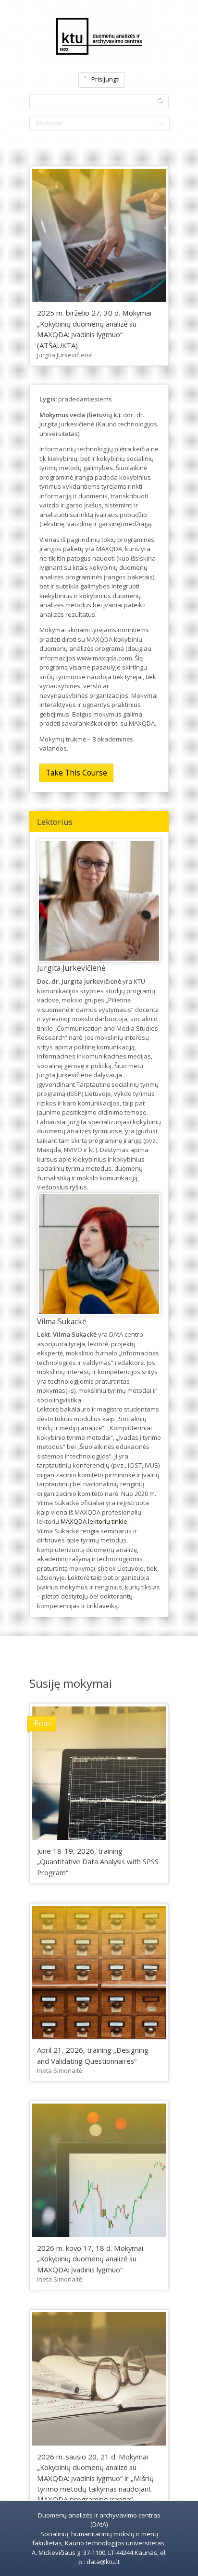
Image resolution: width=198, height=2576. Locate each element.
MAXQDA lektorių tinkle (94, 1521)
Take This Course (76, 773)
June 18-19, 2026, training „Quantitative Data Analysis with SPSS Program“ (98, 1862)
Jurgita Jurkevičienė (64, 355)
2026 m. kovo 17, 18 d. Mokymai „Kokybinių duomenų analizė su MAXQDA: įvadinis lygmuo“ (90, 2259)
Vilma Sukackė (62, 1321)
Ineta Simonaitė (60, 2070)
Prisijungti (105, 79)
